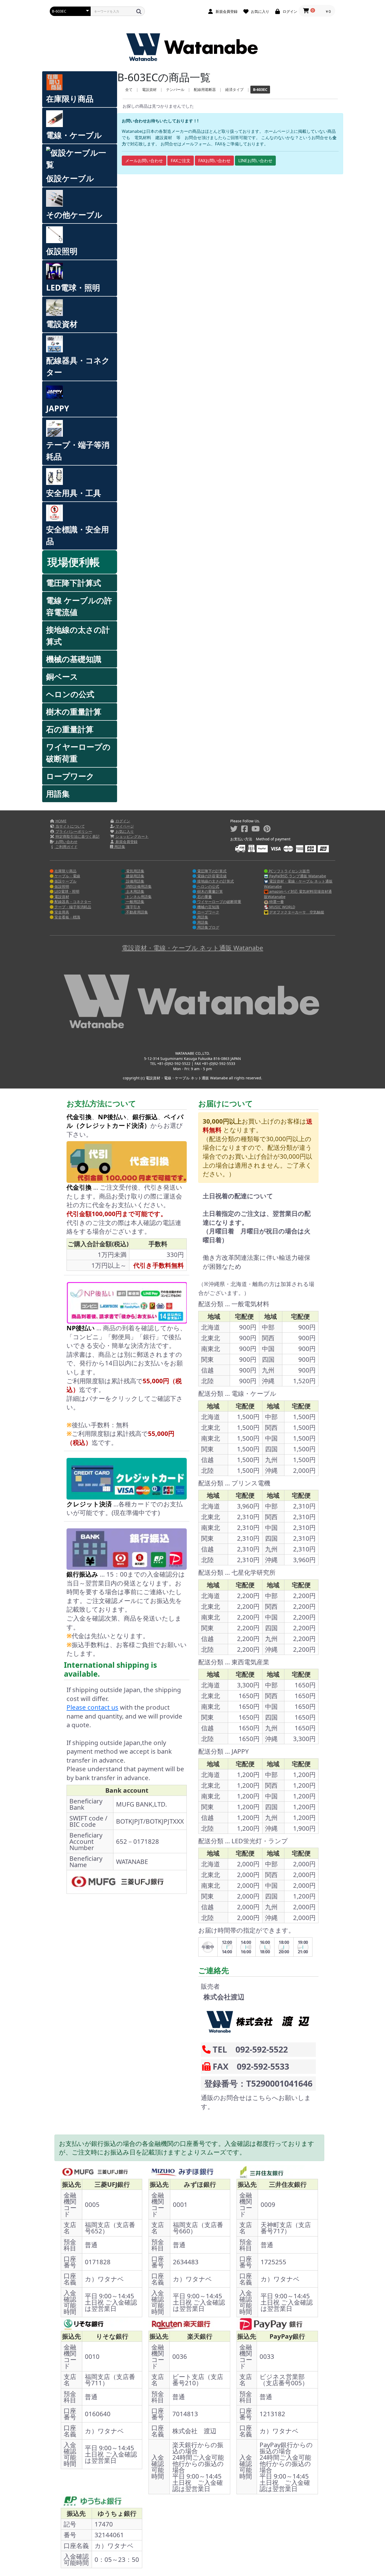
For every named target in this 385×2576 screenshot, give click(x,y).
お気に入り (124, 831)
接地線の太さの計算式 (78, 636)
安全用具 (61, 912)
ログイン (122, 821)
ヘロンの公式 (70, 694)
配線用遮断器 (205, 89)
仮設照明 (62, 251)
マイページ (124, 826)
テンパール (175, 89)
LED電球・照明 (73, 288)
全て (129, 89)
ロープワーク (70, 776)
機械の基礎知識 (74, 659)
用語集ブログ (208, 927)
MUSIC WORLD (282, 907)
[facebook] (244, 829)
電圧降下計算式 (74, 583)
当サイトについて (70, 826)
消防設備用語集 (138, 886)
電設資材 (62, 324)
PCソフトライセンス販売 (289, 871)
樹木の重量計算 (74, 712)
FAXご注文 (181, 161)
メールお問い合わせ (144, 161)
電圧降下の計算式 (211, 871)
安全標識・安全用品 (78, 535)
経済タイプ (234, 89)
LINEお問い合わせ (255, 161)
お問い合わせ (66, 842)
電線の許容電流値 (211, 876)
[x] (234, 829)
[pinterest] (267, 829)
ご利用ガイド (66, 847)
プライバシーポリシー (73, 831)
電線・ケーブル (74, 135)
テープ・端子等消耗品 (78, 451)
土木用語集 (135, 891)
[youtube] (256, 829)
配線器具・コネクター (78, 366)
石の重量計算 (70, 729)
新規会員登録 (126, 842)
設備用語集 (135, 881)
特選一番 (276, 902)
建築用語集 (135, 876)
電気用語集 (135, 871)
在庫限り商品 (70, 99)
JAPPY (58, 408)
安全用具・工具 (74, 493)
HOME (60, 821)
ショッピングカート (131, 836)
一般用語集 (135, 902)
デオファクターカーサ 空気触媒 (296, 912)
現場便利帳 (74, 562)
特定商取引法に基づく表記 (77, 836)
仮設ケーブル (70, 178)
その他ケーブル (74, 215)
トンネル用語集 (138, 897)
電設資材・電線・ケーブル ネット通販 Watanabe (298, 884)
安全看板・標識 (67, 917)
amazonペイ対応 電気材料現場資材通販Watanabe (298, 894)
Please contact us (92, 1707)
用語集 (58, 794)
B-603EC (260, 89)
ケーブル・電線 (67, 876)
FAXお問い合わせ (214, 161)
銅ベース (62, 677)
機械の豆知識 (208, 907)
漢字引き (133, 907)
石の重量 (204, 897)
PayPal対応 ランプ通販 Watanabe (297, 876)
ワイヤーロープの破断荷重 (78, 753)
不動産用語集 (136, 912)
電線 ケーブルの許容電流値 (79, 606)
